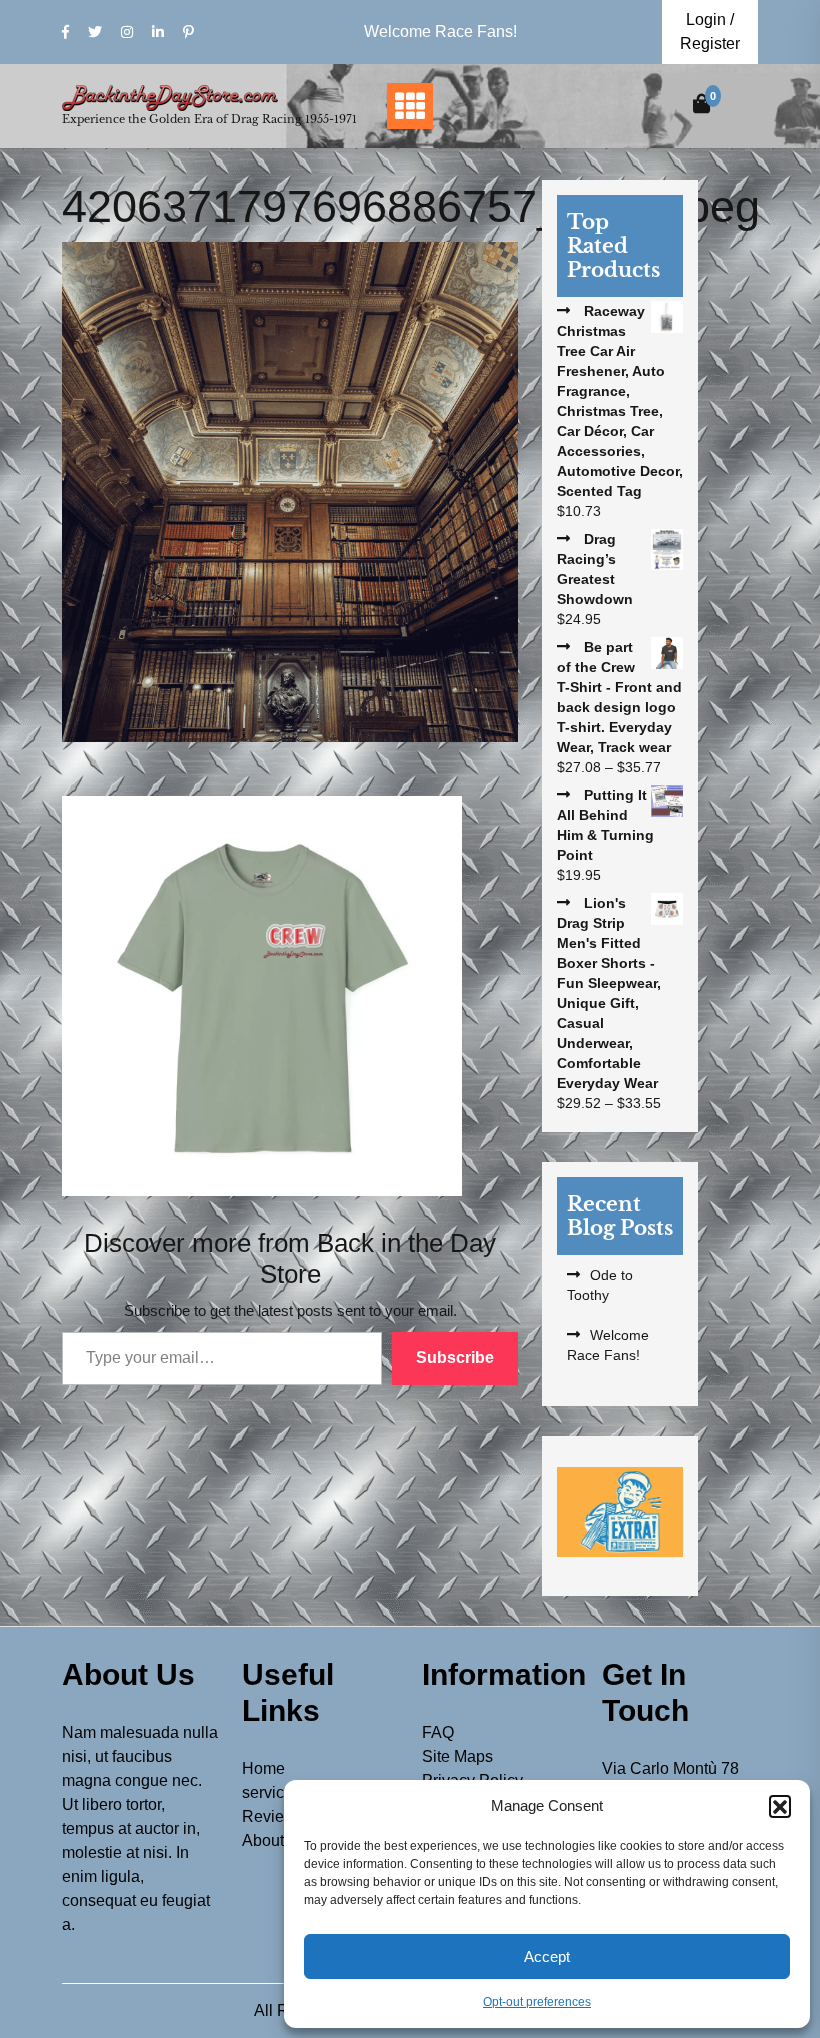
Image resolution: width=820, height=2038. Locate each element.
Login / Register (710, 31)
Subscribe (455, 1357)
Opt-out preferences (537, 2002)
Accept (547, 1956)
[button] (780, 1806)
